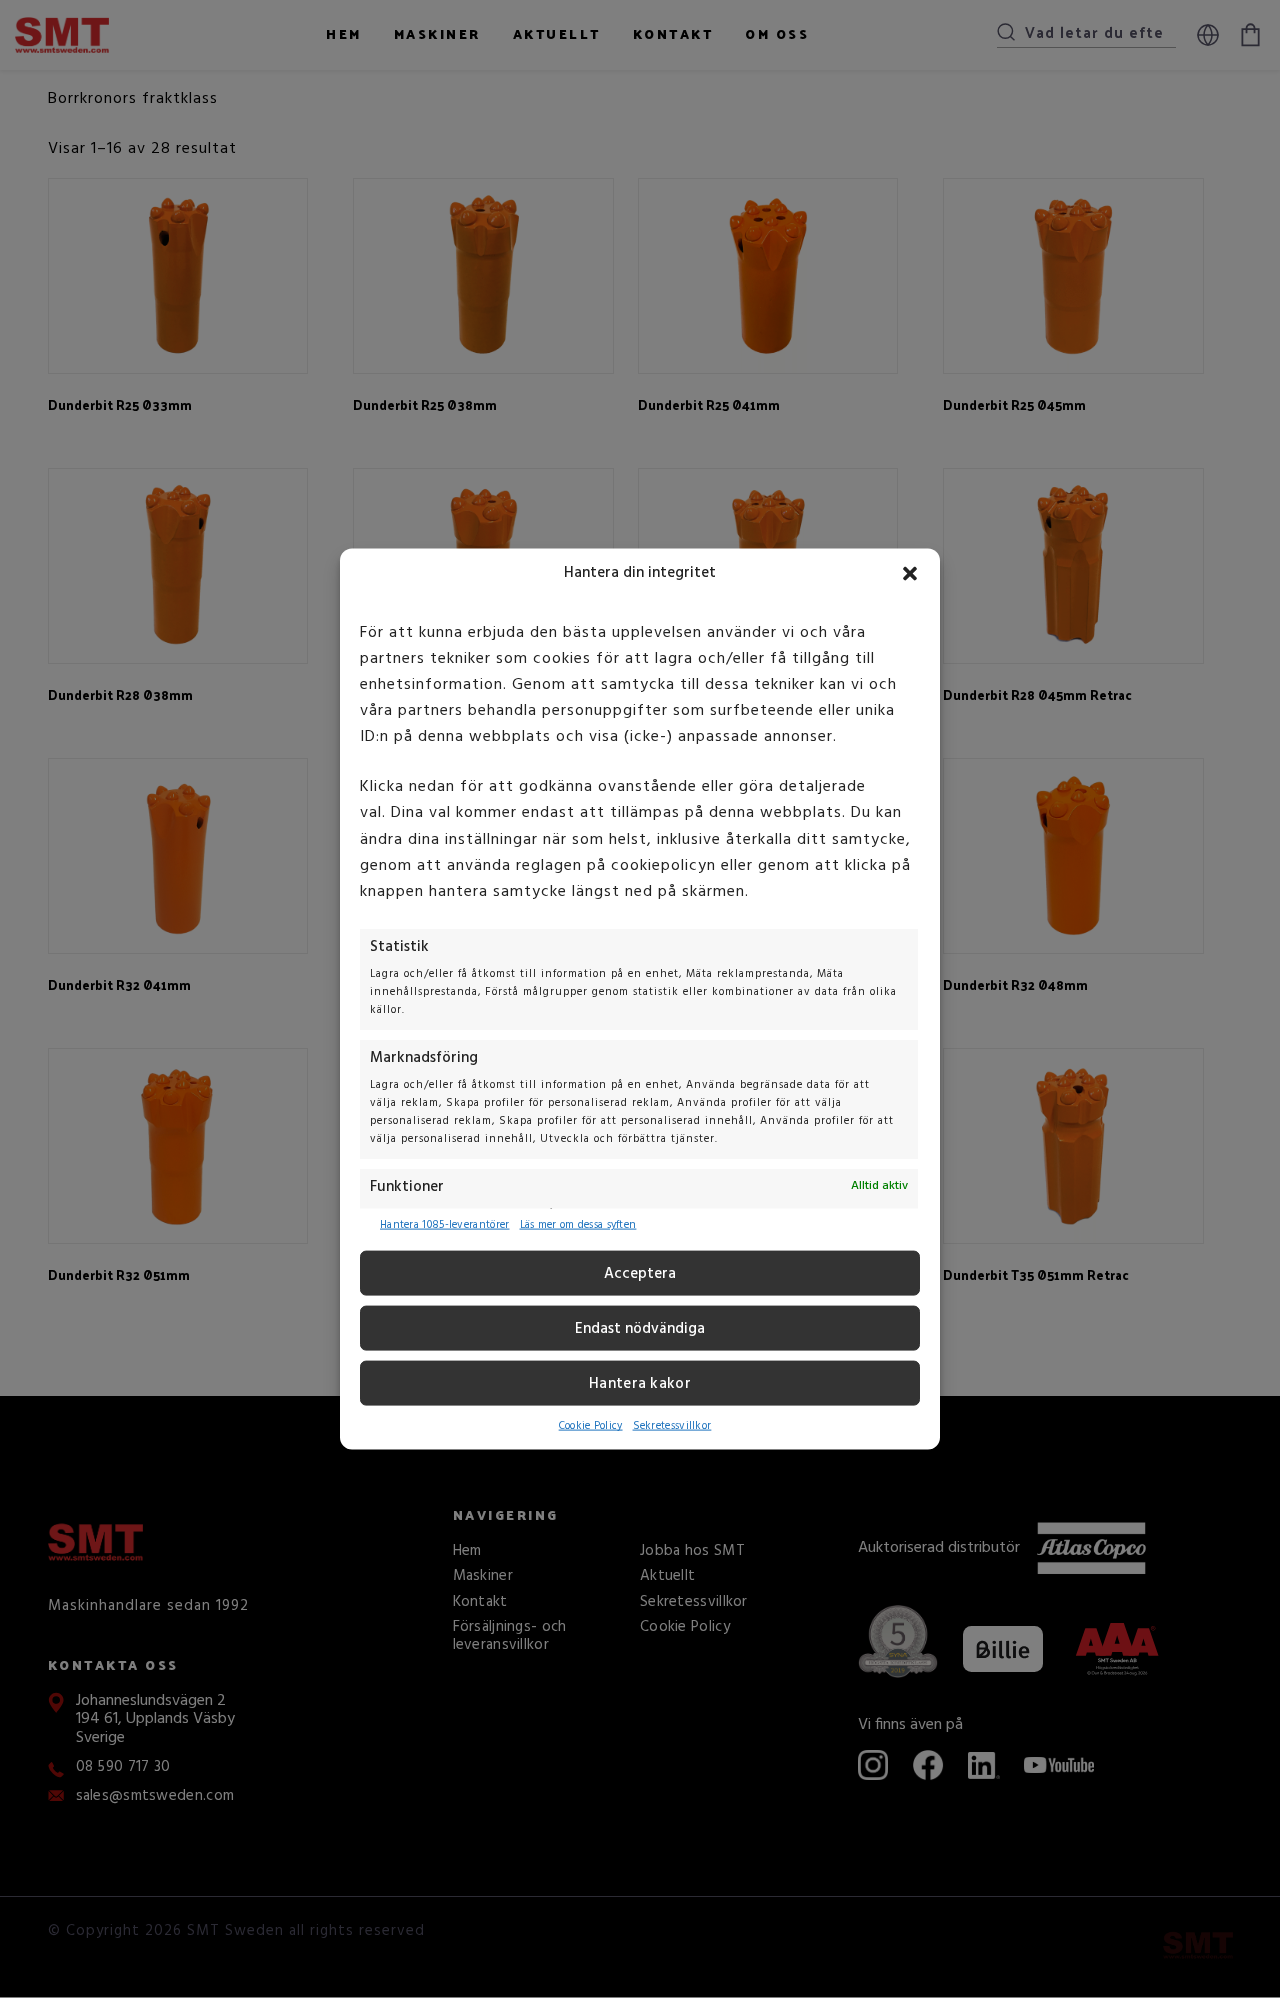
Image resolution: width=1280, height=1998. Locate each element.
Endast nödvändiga (640, 1329)
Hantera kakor (640, 1384)
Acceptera (640, 1274)
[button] (910, 574)
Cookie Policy (591, 1426)
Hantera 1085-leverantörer (445, 1224)
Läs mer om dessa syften (578, 1224)
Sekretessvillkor (672, 1426)
